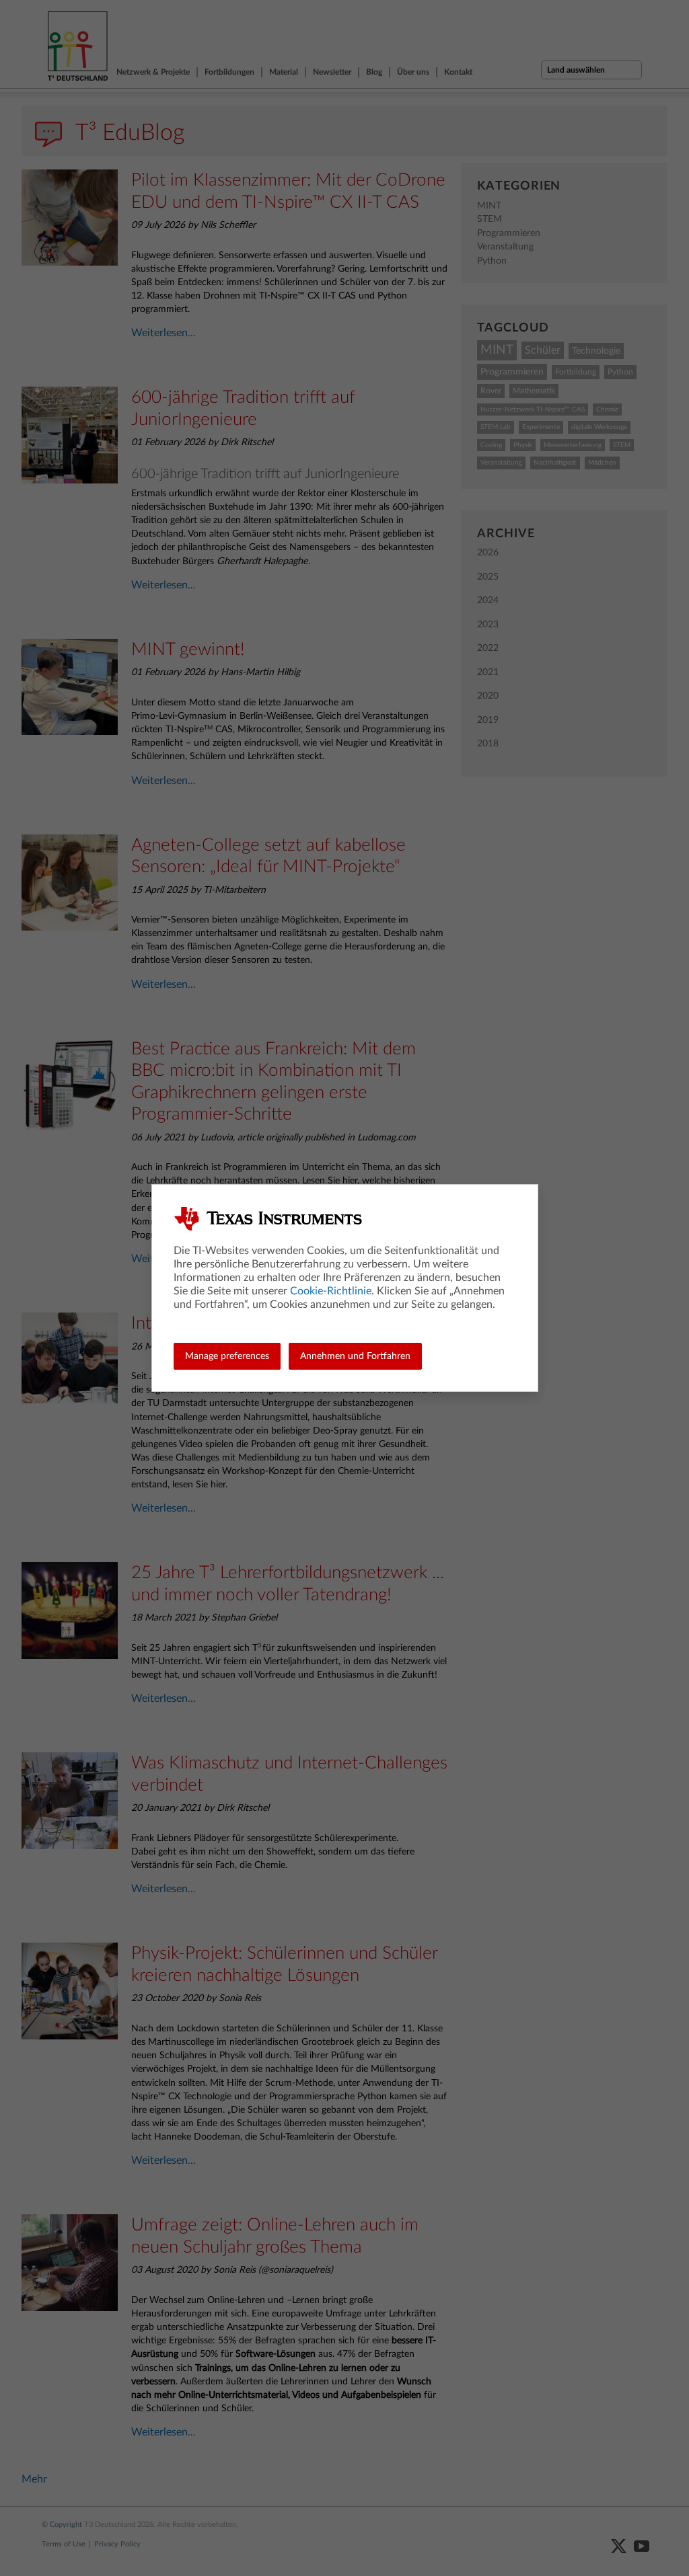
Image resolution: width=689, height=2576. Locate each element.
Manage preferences (227, 1356)
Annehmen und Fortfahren (355, 1356)
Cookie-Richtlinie (331, 1291)
